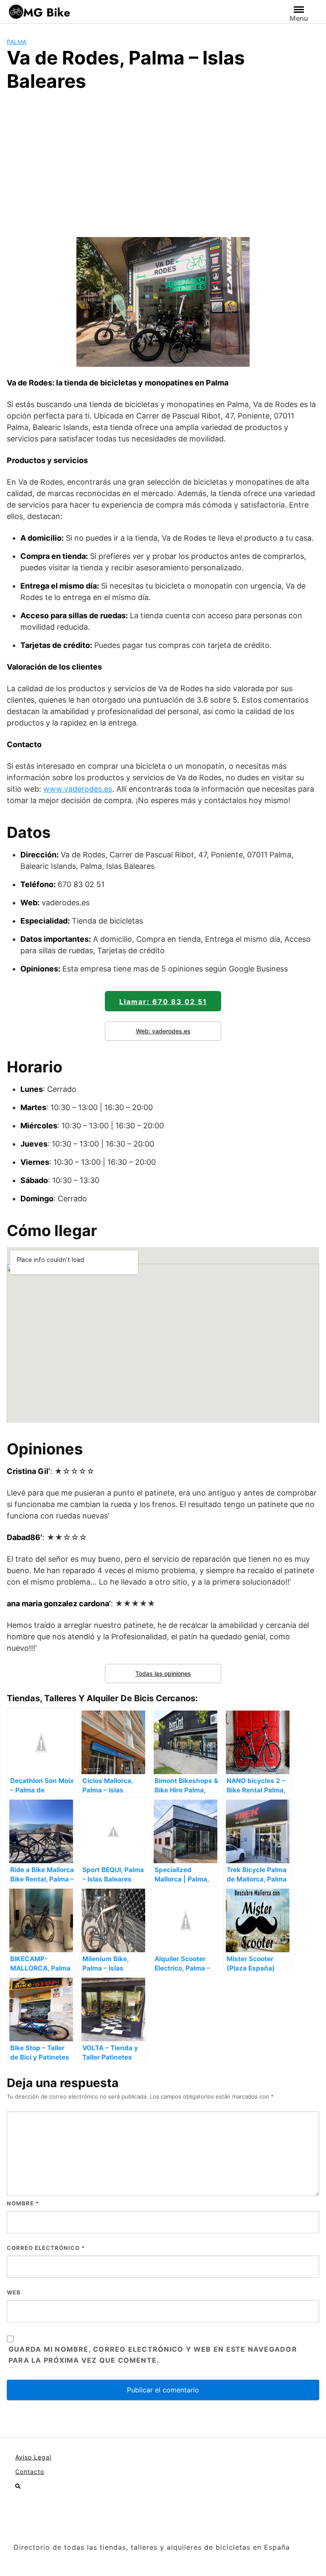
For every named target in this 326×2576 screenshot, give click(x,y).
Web (14, 2292)
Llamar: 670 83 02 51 (163, 1002)
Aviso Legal (33, 2457)
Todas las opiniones (163, 1673)
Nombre (23, 2203)
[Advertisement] (163, 163)
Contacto (30, 2471)
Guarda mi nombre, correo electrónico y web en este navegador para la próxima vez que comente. (153, 2355)
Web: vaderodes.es (163, 1031)
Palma (17, 42)
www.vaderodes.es (78, 789)
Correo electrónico (46, 2248)
